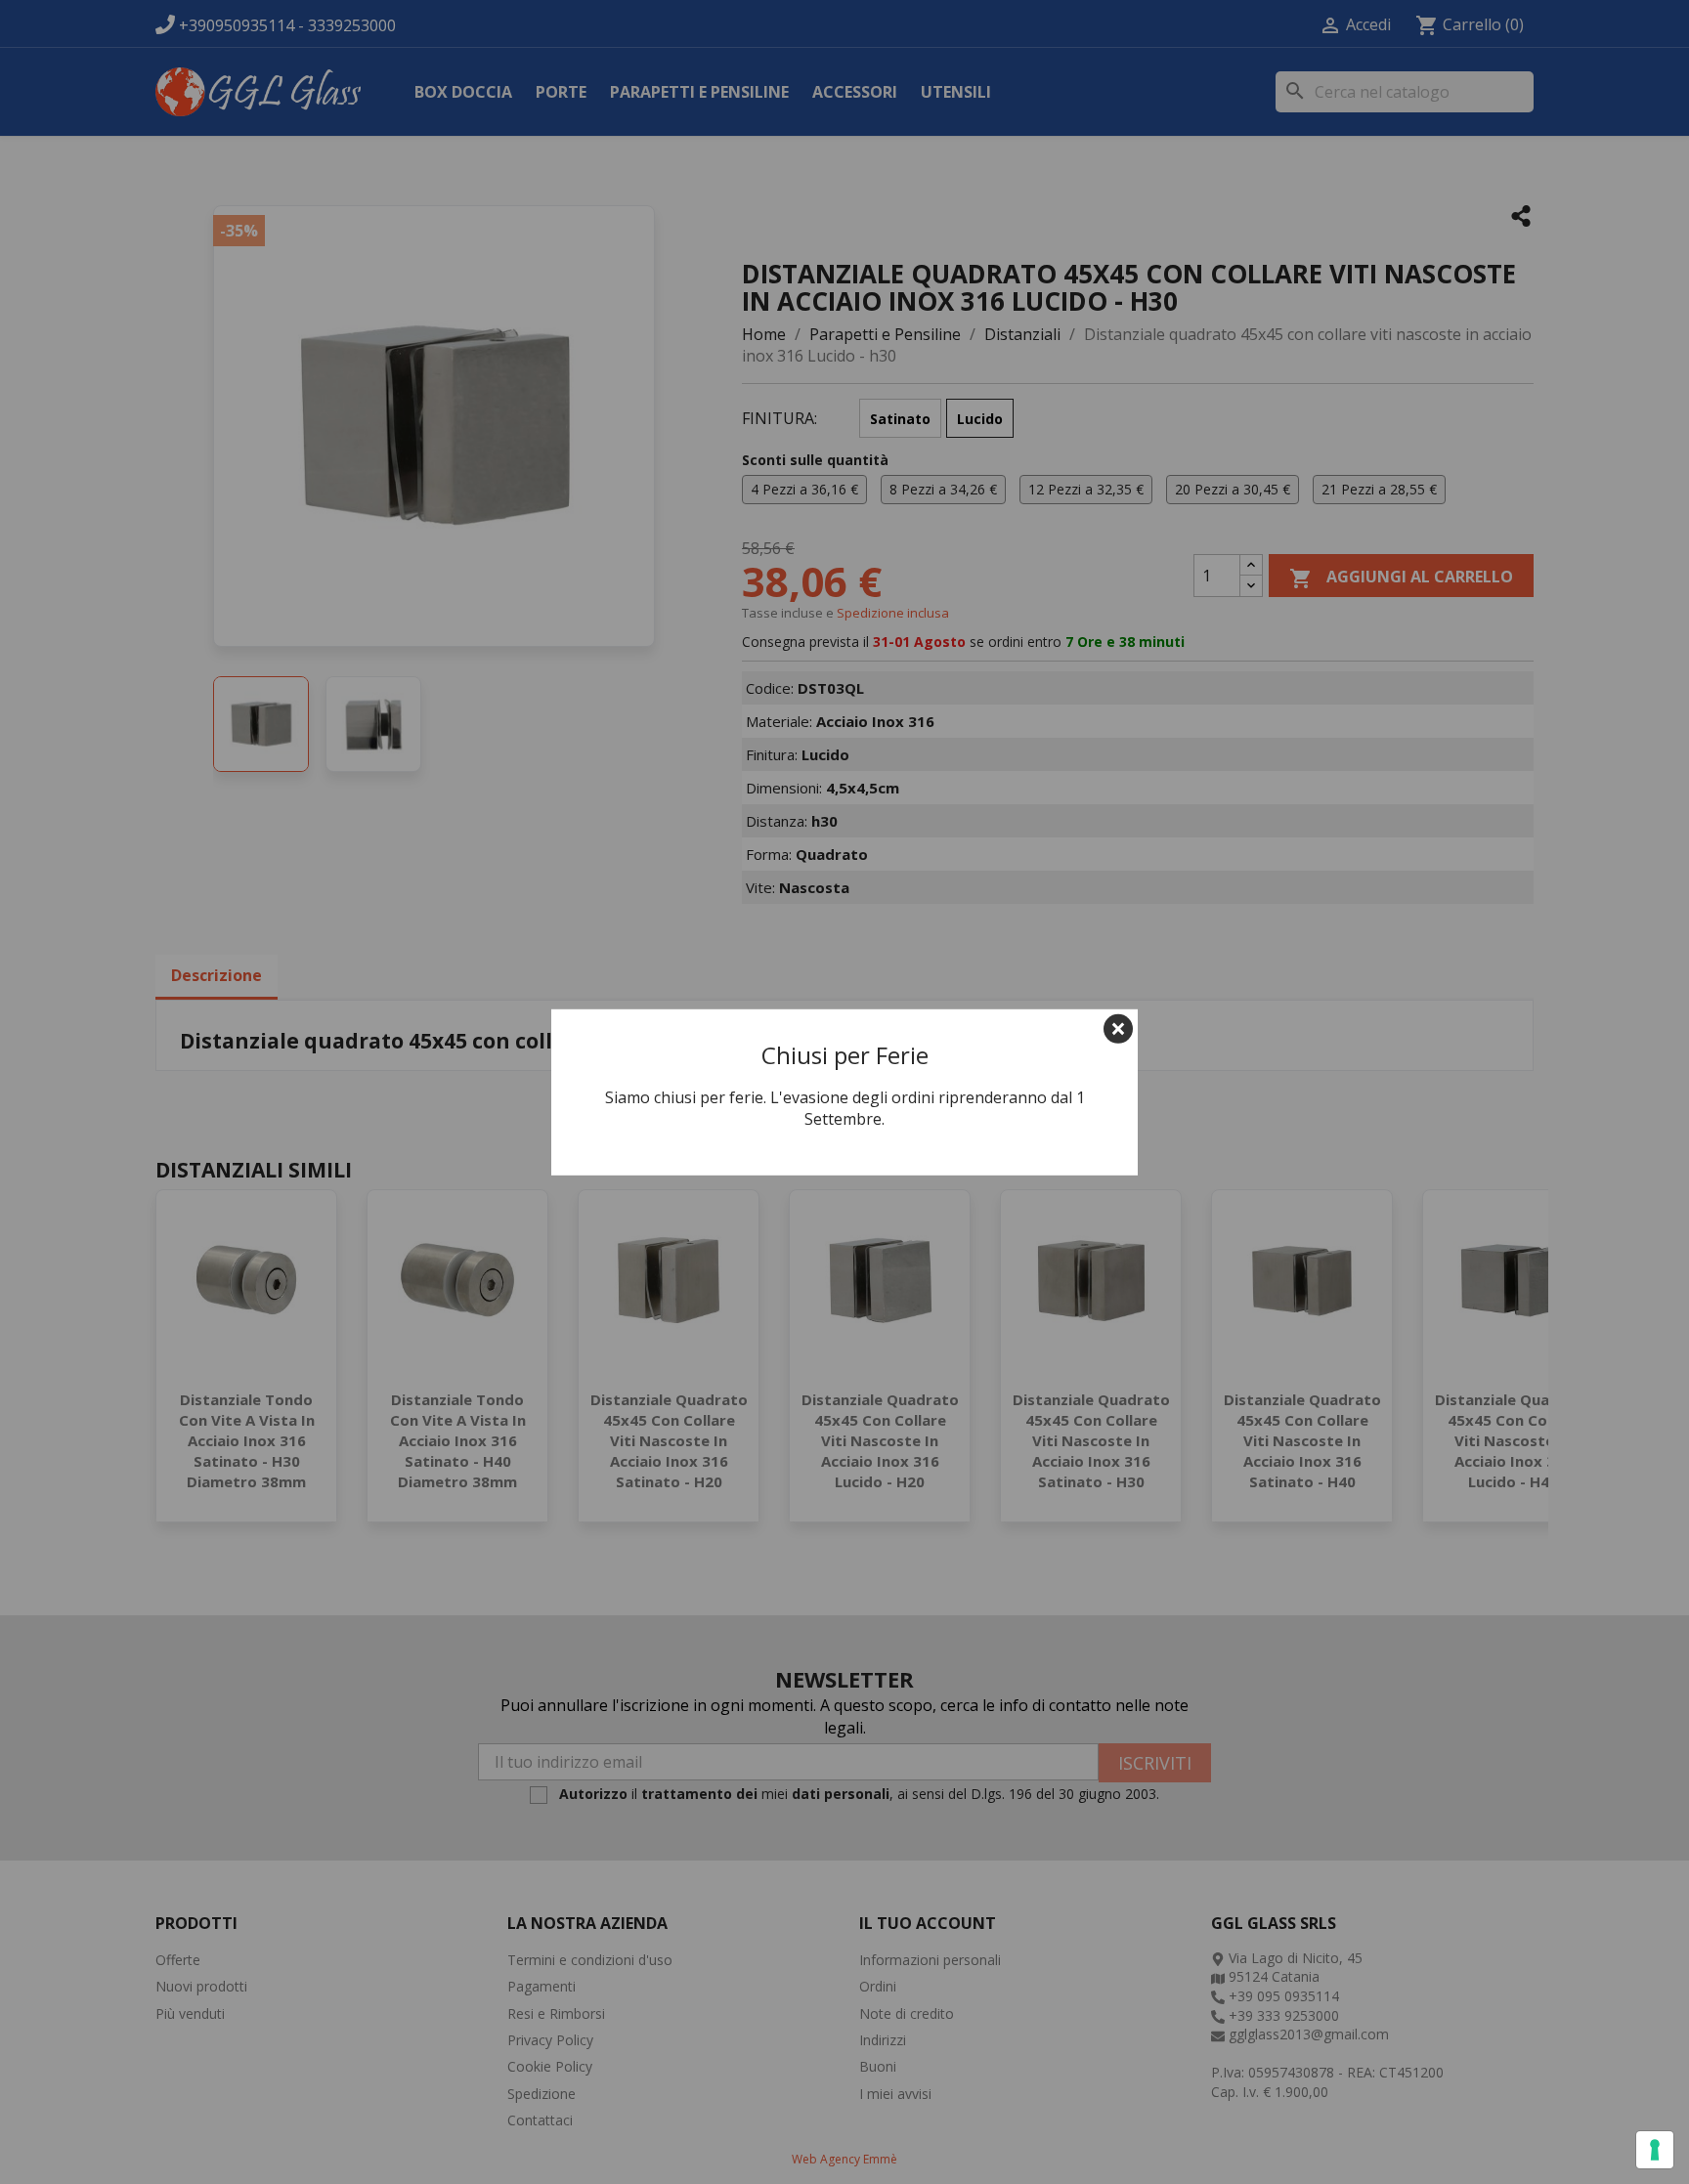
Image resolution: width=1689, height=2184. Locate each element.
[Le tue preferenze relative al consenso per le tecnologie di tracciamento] (1655, 2150)
